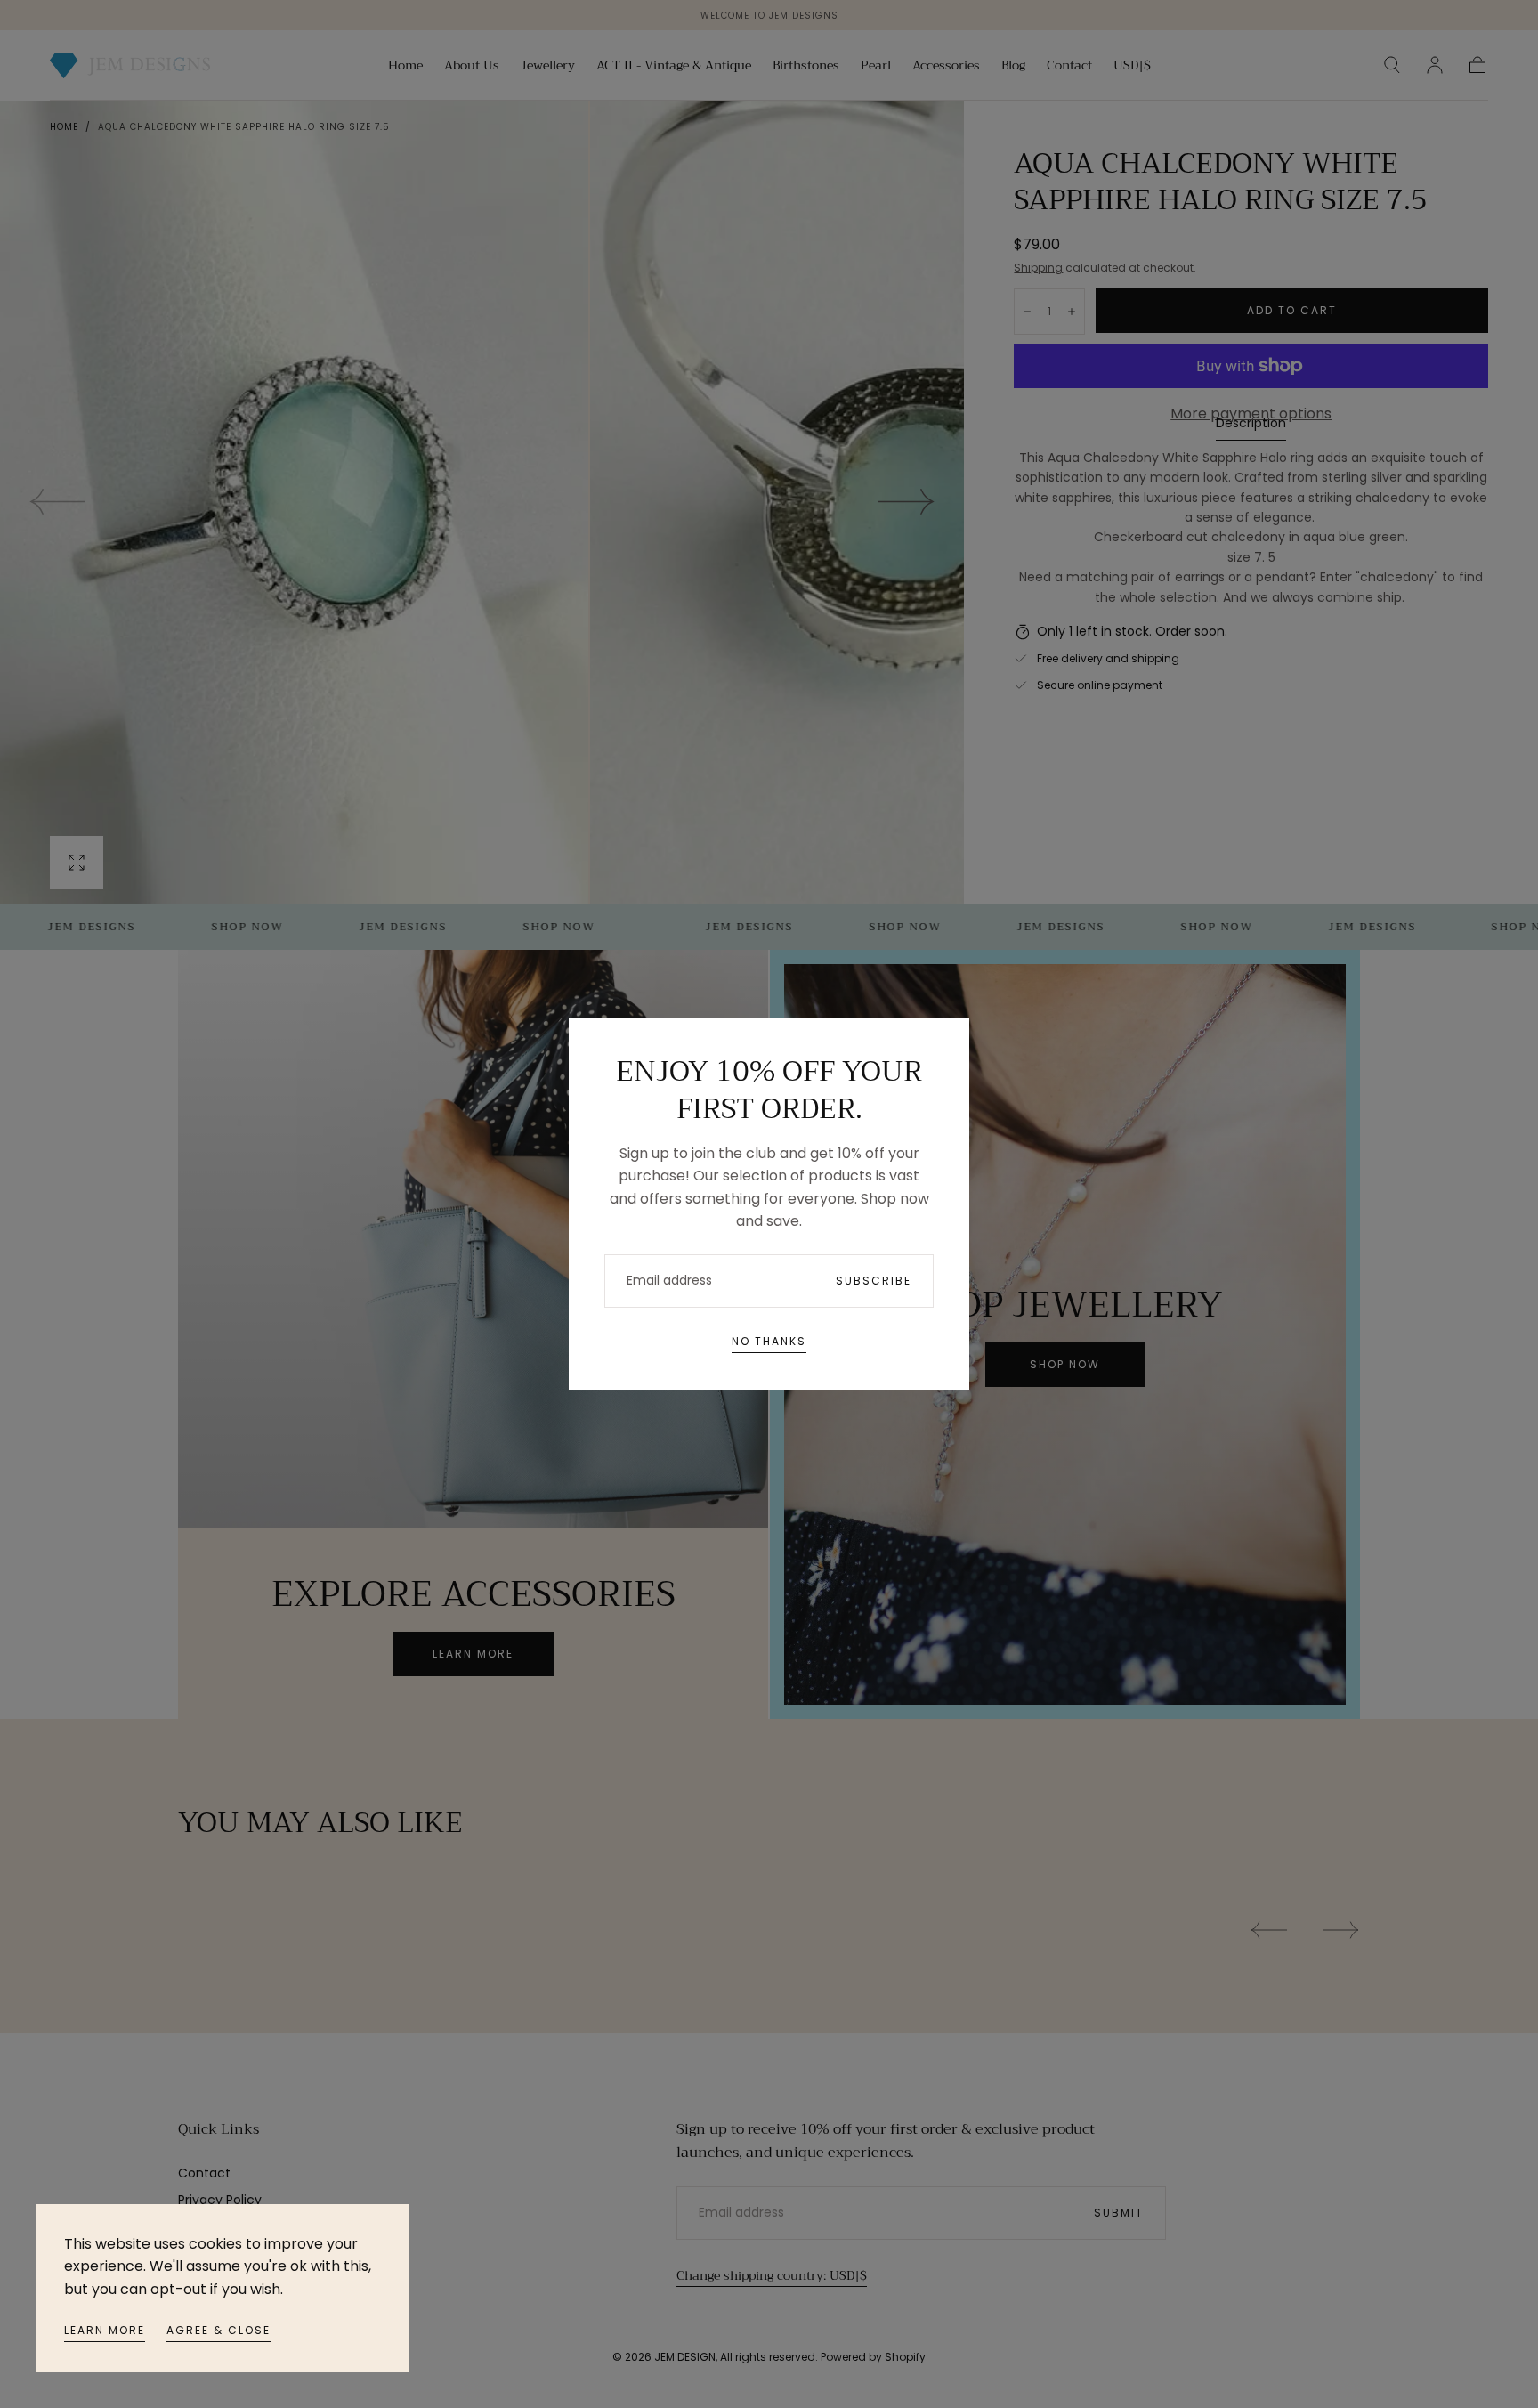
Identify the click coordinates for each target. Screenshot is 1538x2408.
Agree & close (219, 2330)
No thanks (769, 1341)
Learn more (105, 2330)
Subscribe (874, 1281)
